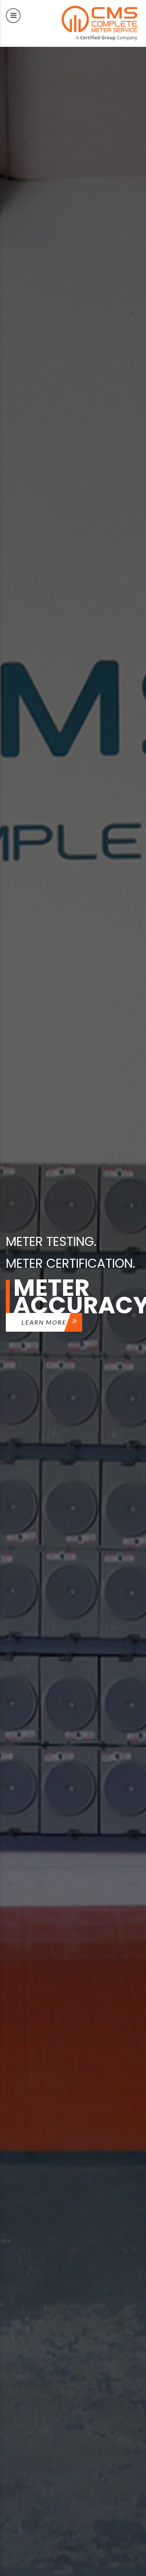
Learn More (44, 1322)
